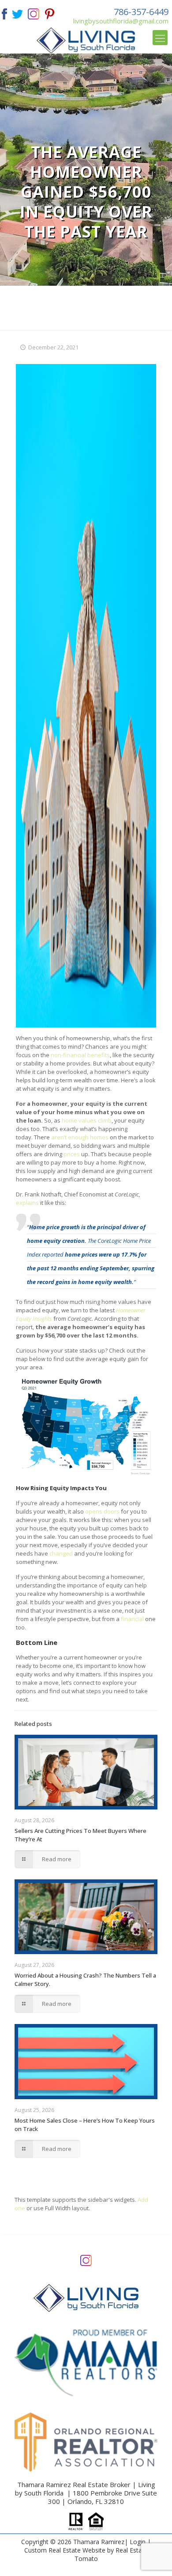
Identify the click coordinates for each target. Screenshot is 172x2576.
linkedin (34, 13)
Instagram (86, 2260)
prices (72, 1154)
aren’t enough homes (80, 1137)
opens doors (102, 1511)
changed (61, 1553)
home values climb (87, 1120)
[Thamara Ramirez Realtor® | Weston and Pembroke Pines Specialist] (86, 40)
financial (132, 1619)
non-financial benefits (80, 1055)
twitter (17, 13)
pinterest (50, 13)
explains (27, 1203)
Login (138, 2542)
